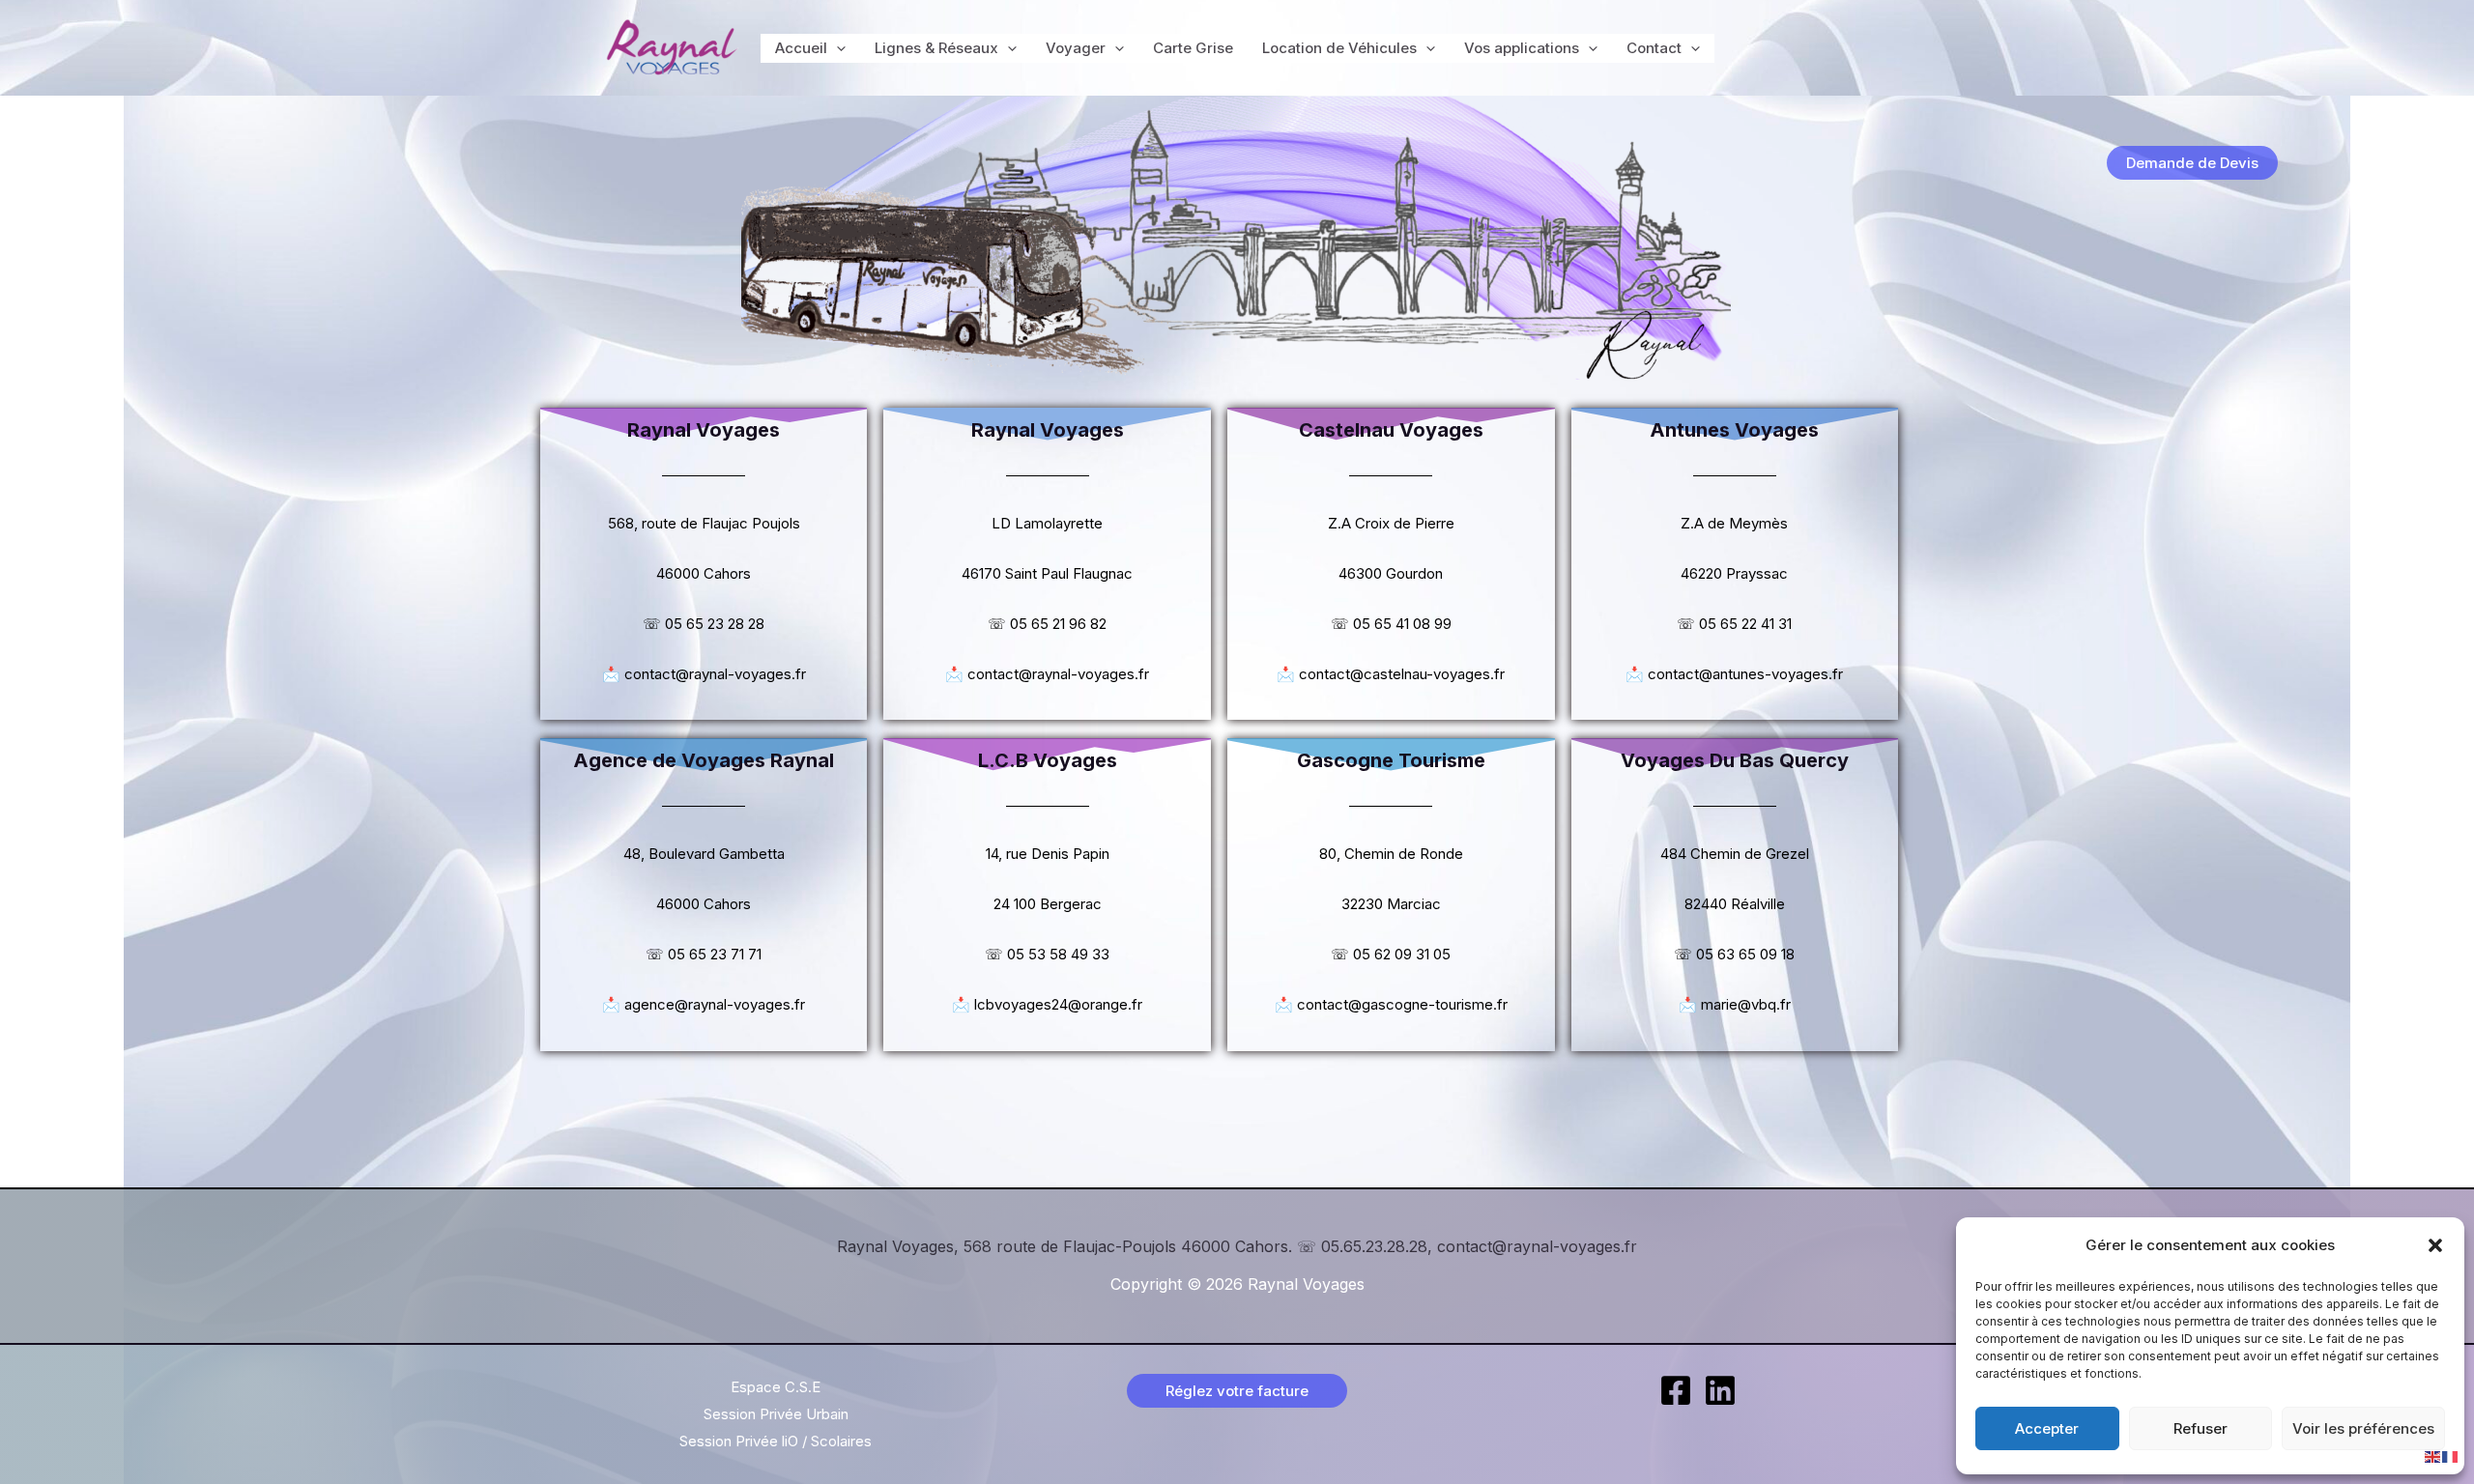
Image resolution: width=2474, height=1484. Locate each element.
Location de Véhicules (1339, 48)
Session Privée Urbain (776, 1414)
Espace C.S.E (776, 1387)
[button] (2435, 1245)
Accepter (2047, 1428)
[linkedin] (1720, 1390)
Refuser (2201, 1428)
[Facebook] (1676, 1390)
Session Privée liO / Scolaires (776, 1441)
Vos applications (1522, 48)
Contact (1654, 48)
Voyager (1076, 48)
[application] (836, 48)
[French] (2451, 1455)
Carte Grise (1193, 48)
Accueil (801, 48)
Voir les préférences (2363, 1428)
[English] (2433, 1455)
